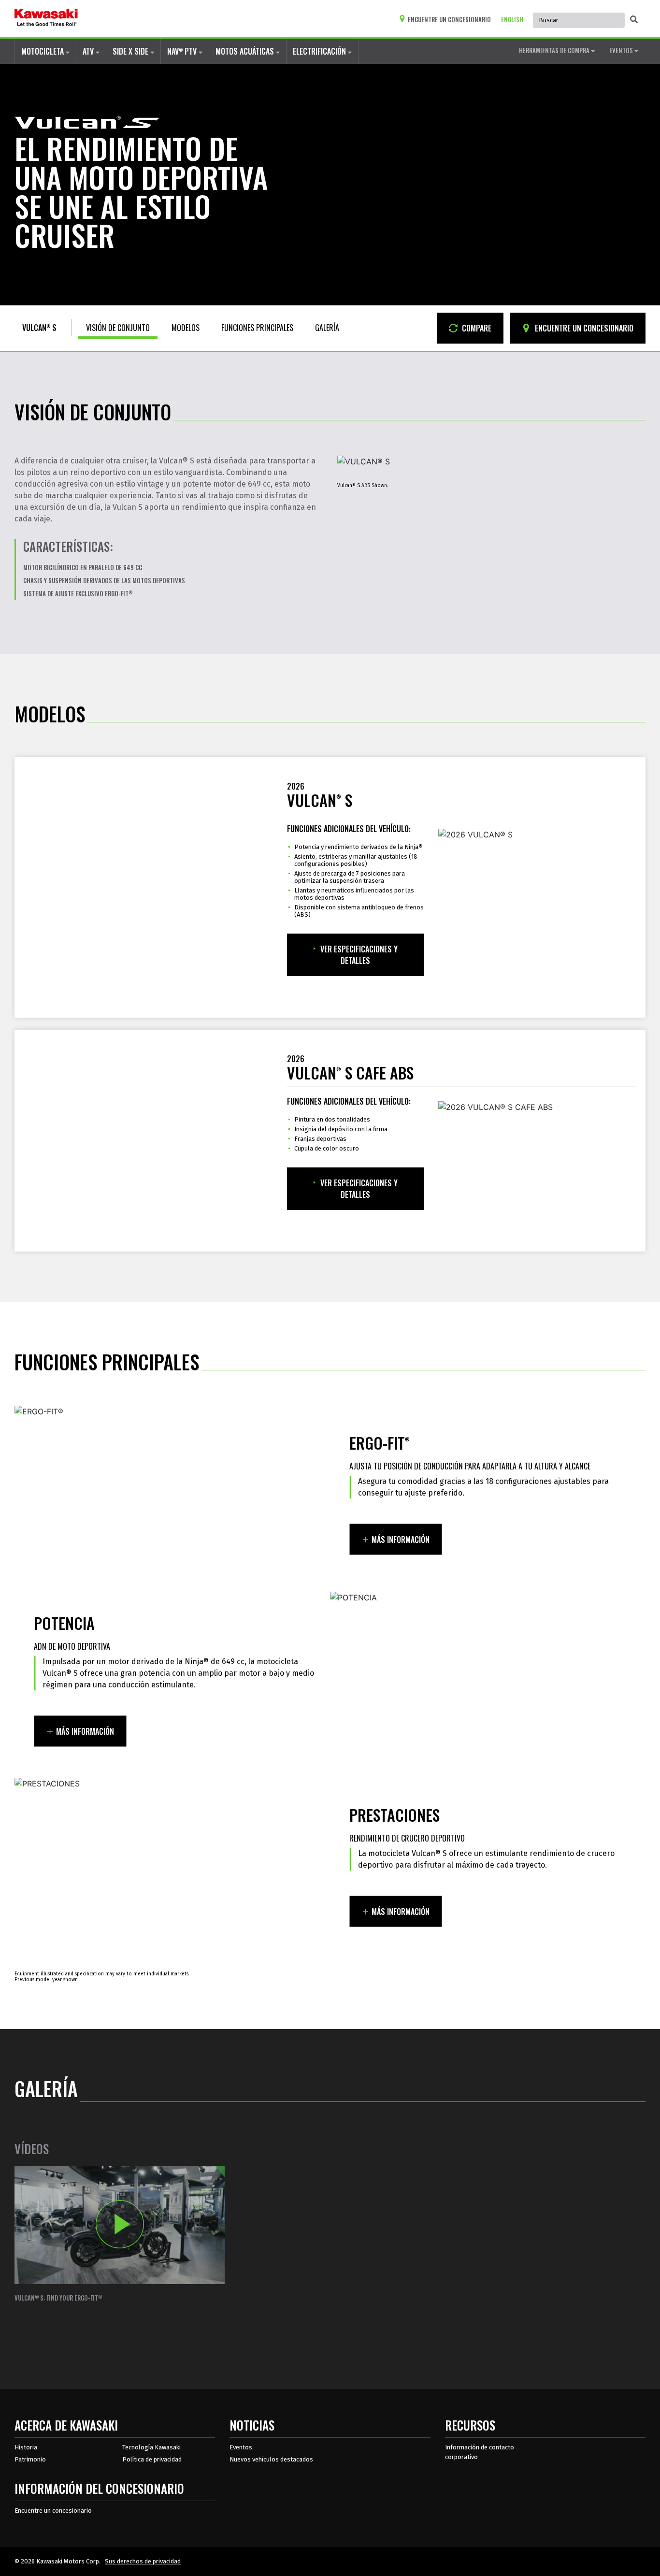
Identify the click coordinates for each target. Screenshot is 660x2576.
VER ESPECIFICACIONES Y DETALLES (359, 955)
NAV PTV (183, 51)
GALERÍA (327, 328)
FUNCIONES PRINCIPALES (257, 328)
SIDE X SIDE (131, 51)
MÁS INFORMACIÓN (401, 1540)
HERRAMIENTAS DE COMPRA (555, 50)
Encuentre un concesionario (53, 2511)
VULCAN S (39, 328)
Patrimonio (30, 2459)
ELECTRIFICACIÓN (320, 51)
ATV (89, 51)
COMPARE (476, 328)
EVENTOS (622, 50)
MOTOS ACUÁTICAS (246, 51)
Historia (26, 2447)
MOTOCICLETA (43, 51)
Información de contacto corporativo (480, 2452)
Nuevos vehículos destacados (271, 2459)
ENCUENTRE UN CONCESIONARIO (583, 328)
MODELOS (186, 328)
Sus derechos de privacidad (143, 2561)
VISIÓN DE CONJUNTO (118, 328)
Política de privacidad (152, 2459)
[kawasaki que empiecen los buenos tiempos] (46, 18)
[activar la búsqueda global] (634, 19)
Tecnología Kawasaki (151, 2447)
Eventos (241, 2447)
